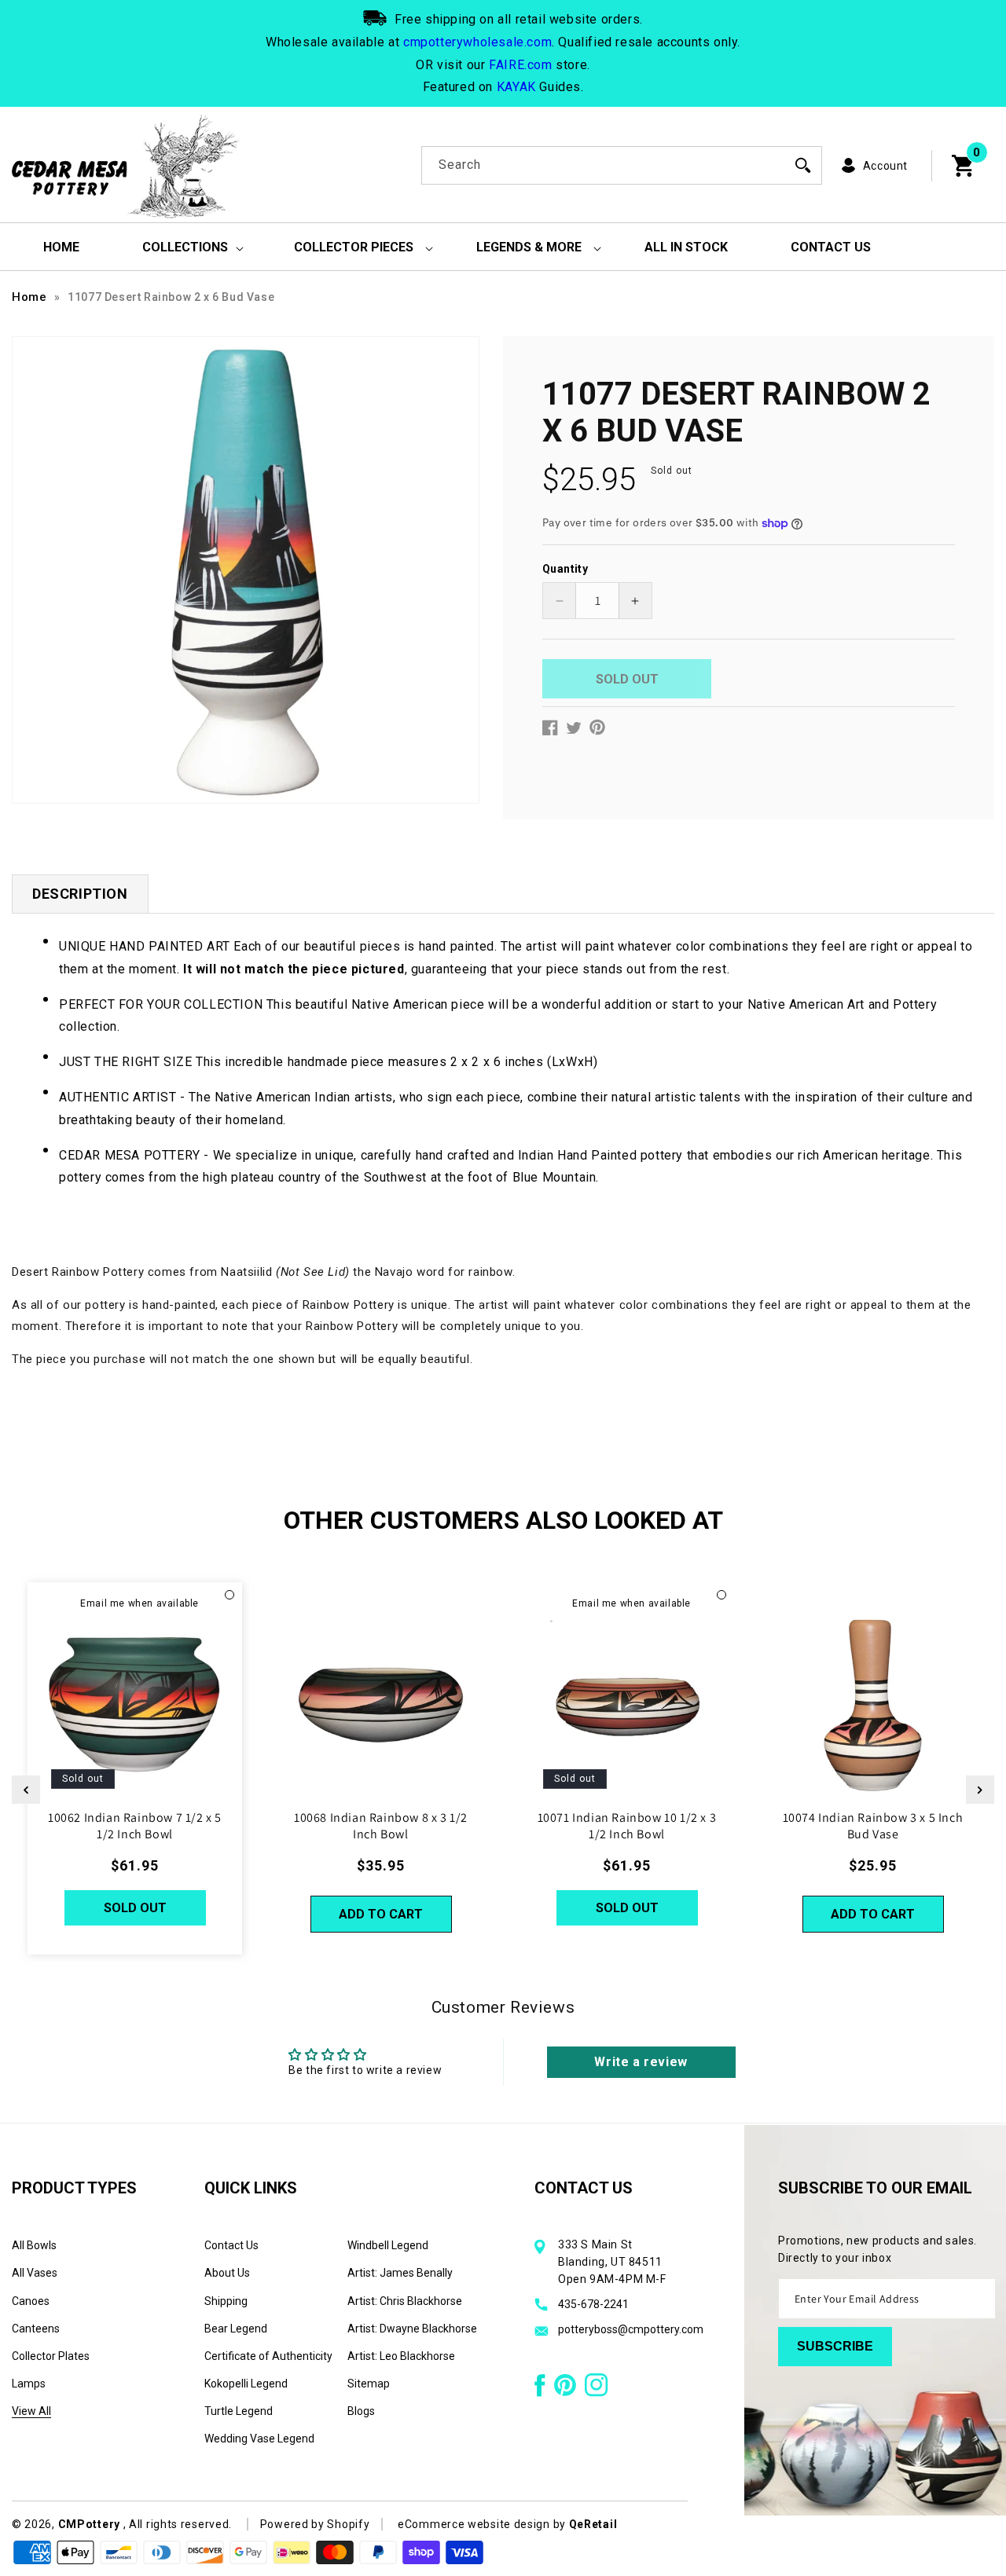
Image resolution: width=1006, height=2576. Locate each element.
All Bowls (34, 2245)
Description (80, 894)
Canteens (36, 2329)
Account (885, 166)
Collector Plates (51, 2356)
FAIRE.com (520, 65)
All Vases (35, 2273)
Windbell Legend (388, 2245)
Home (29, 297)
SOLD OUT (135, 1908)
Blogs (361, 2411)
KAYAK (516, 87)
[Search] (803, 165)
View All (31, 2411)
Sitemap (369, 2384)
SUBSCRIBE (835, 2346)
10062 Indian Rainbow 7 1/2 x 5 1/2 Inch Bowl (135, 1826)
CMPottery (89, 2524)
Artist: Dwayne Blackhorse (412, 2329)
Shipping (226, 2301)
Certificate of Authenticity (268, 2356)
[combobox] (622, 165)
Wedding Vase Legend (259, 2439)
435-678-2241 (593, 2304)
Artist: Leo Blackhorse (401, 2356)
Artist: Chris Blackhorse (405, 2301)
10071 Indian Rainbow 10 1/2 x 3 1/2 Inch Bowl (627, 1826)
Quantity (565, 569)
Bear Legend (236, 2329)
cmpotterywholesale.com (477, 42)
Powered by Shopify (315, 2524)
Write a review (641, 2061)
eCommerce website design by (483, 2524)
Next (980, 1790)
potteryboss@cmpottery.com (631, 2329)
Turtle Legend (239, 2411)
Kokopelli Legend (246, 2384)
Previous (26, 1790)
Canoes (31, 2301)
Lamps (29, 2384)
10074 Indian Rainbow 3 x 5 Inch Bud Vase (873, 1826)
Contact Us (231, 2245)
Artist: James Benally (400, 2273)
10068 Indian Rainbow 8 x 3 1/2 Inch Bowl (381, 1826)
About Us (227, 2273)
